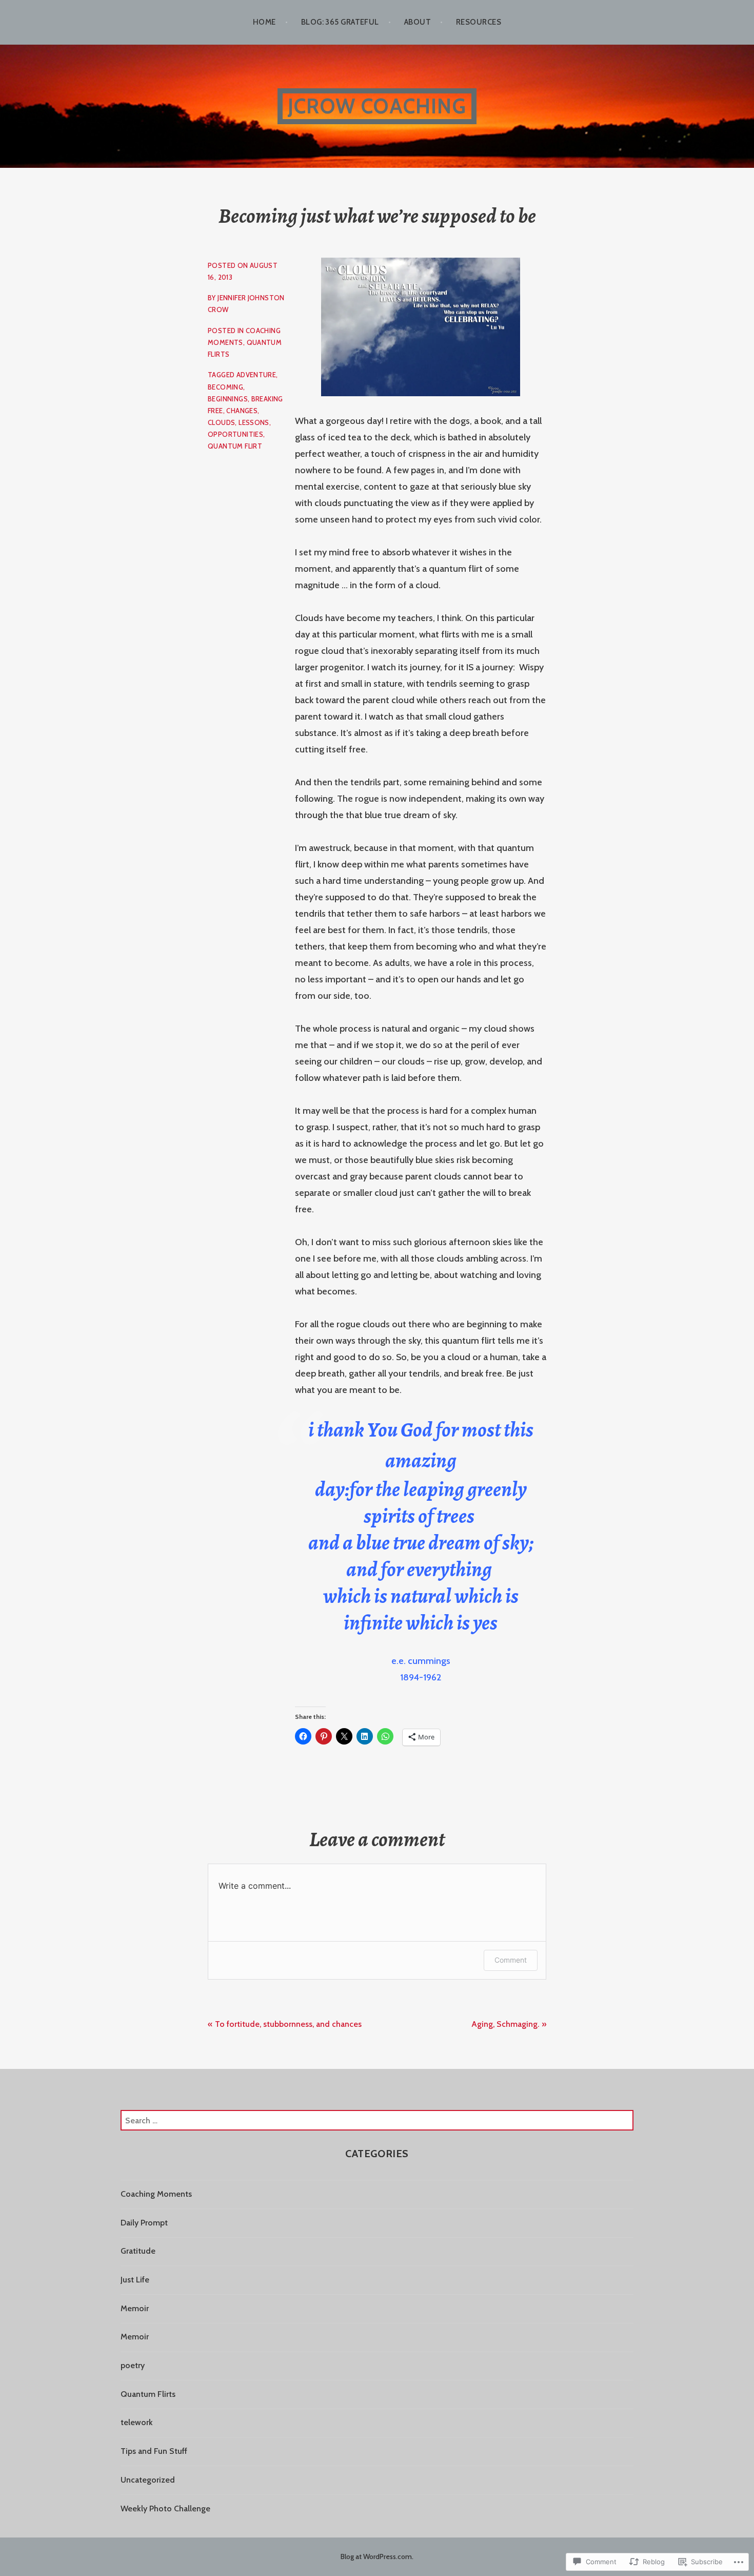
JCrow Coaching (377, 106)
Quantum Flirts (148, 2394)
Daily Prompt (144, 2223)
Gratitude (138, 2251)
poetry (133, 2365)
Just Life (135, 2280)
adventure (256, 375)
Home (264, 22)
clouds (221, 422)
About (418, 22)
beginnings (228, 399)
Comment (511, 1960)
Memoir (135, 2308)
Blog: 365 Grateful (340, 22)
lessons (254, 422)
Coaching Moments (156, 2194)
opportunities (235, 434)
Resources (479, 22)
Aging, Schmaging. (505, 2024)
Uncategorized (148, 2480)
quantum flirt (235, 446)
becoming (225, 387)
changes (242, 411)
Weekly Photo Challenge (165, 2509)
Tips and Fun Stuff (154, 2451)
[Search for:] (377, 2120)
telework (137, 2422)
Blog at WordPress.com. (377, 2556)
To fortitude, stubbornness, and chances (288, 2024)
